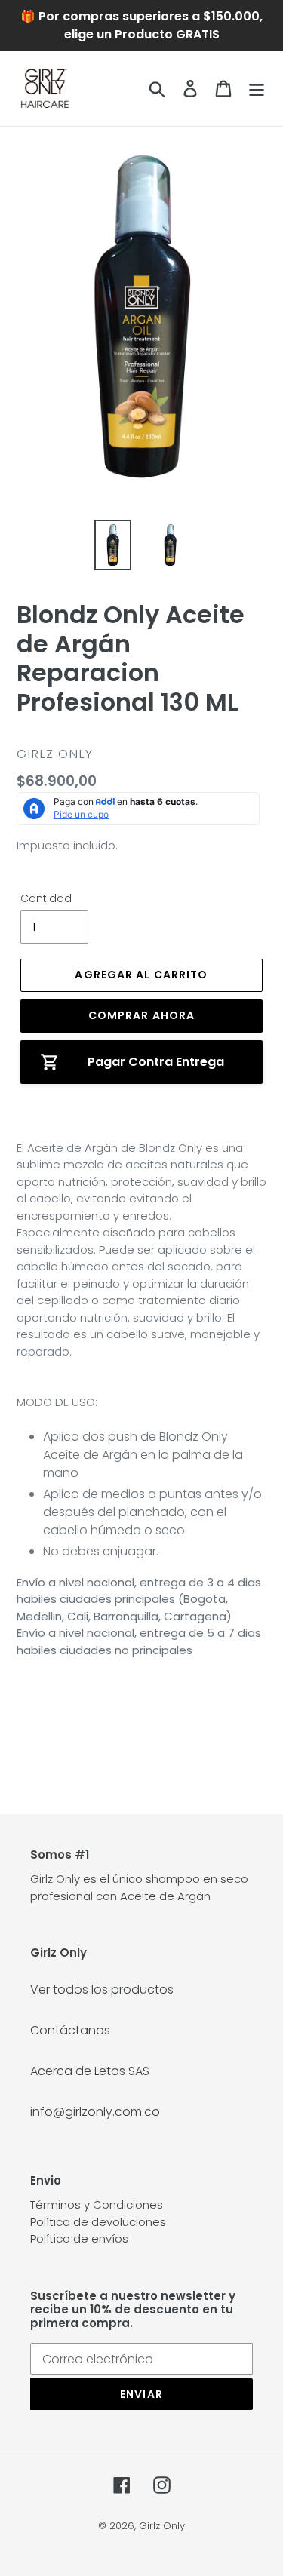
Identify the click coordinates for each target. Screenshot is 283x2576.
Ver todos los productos (102, 1990)
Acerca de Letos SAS (90, 2071)
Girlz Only (162, 2526)
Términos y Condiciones (97, 2204)
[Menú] (257, 88)
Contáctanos (70, 2030)
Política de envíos (79, 2238)
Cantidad (46, 898)
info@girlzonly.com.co (95, 2112)
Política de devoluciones (98, 2222)
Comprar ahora (142, 1015)
